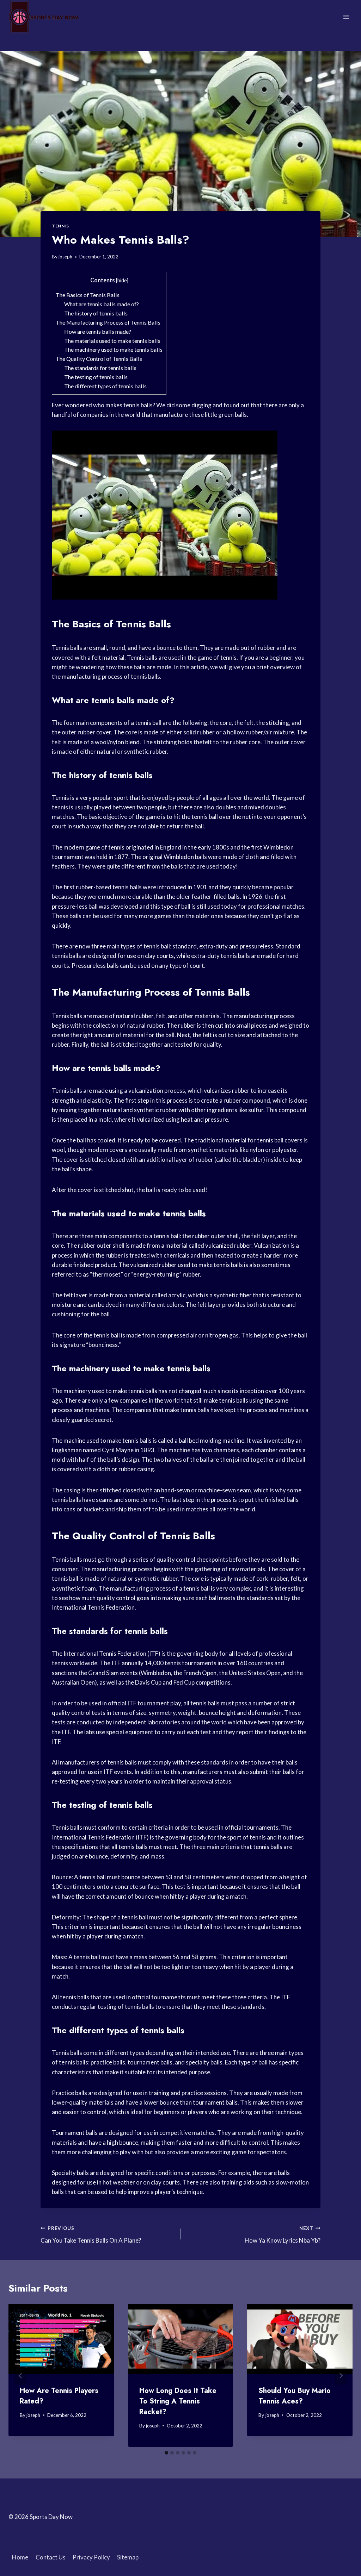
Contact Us (51, 2557)
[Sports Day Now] (44, 17)
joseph (65, 257)
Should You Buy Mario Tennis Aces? (295, 2396)
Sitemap (128, 2557)
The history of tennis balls (96, 313)
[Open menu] (346, 17)
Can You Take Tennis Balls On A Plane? (91, 2235)
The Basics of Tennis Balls (88, 295)
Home (20, 2557)
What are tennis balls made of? (102, 304)
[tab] (166, 2453)
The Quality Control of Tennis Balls (99, 359)
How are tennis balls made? (98, 331)
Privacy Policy (91, 2557)
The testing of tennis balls (96, 377)
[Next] (341, 2376)
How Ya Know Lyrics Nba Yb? (283, 2235)
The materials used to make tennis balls (112, 341)
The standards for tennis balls (100, 368)
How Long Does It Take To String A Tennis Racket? (178, 2401)
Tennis (60, 226)
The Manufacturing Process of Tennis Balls (108, 322)
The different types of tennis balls (105, 386)
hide (122, 280)
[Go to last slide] (20, 2376)
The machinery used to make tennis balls (113, 349)
